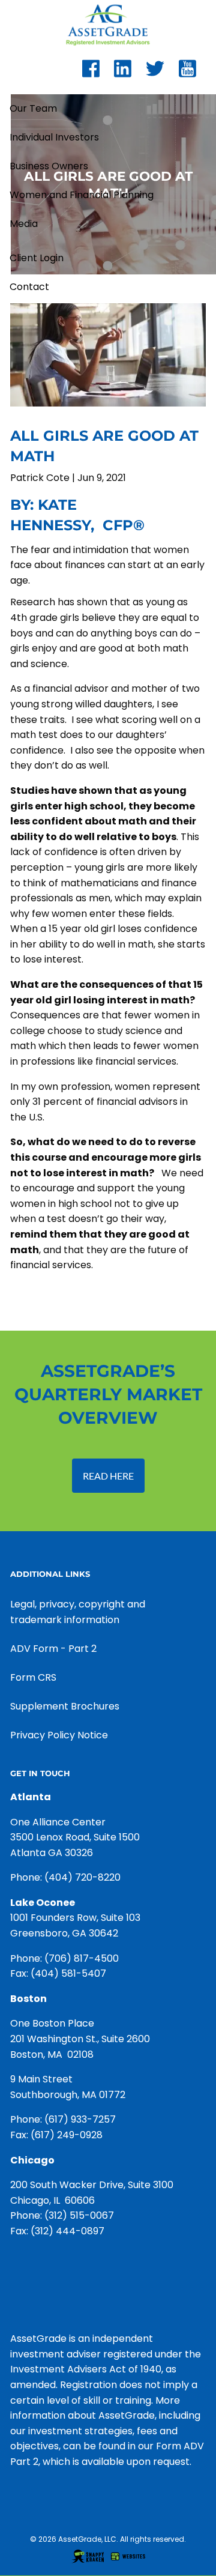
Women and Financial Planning (82, 195)
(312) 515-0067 (79, 2215)
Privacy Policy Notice (59, 1735)
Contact (29, 287)
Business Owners (49, 166)
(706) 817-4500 (82, 1958)
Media (24, 224)
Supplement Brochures (65, 1706)
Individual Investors (54, 137)
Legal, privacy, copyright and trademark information (78, 1612)
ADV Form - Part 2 (53, 1649)
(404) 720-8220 (82, 1877)
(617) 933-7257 (80, 2119)
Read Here (108, 1476)
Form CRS (33, 1677)
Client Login (37, 258)
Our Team (33, 108)
